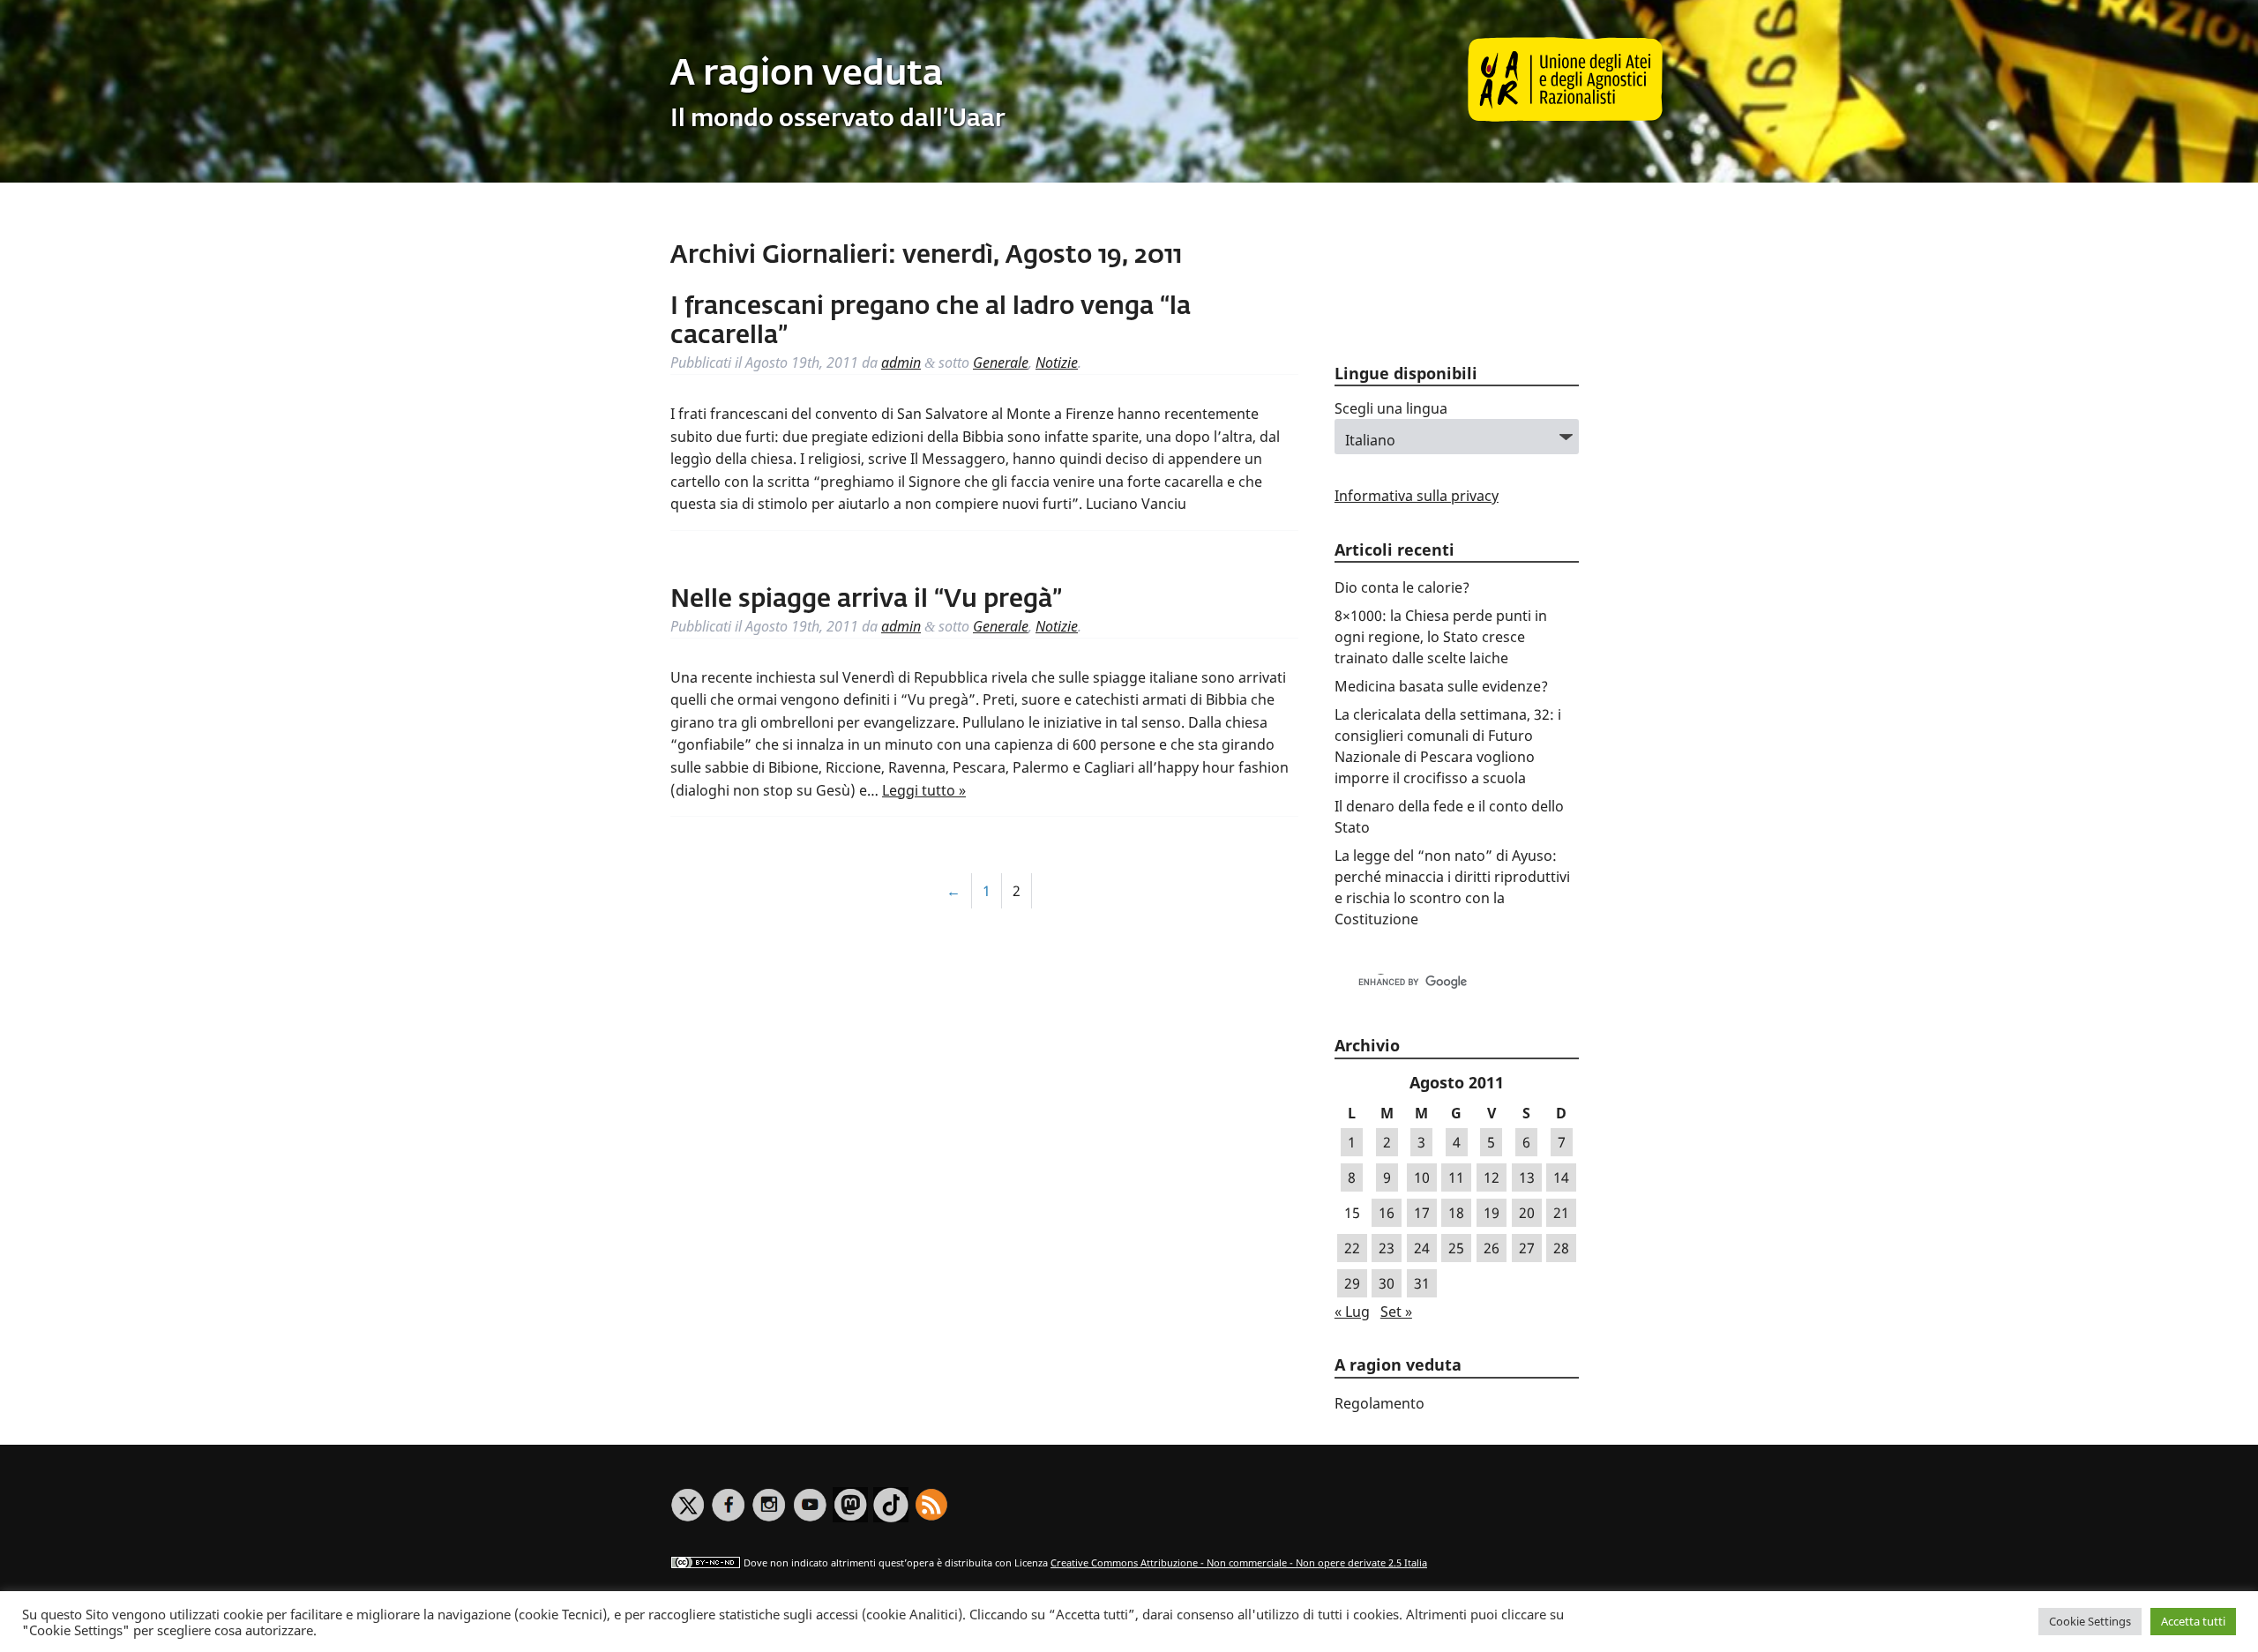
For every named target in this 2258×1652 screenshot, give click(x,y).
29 (1352, 1283)
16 (1387, 1213)
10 (1422, 1177)
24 (1422, 1248)
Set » (1396, 1312)
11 (1456, 1177)
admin (901, 363)
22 (1352, 1248)
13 (1527, 1177)
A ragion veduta (807, 75)
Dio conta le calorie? (1402, 587)
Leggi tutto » (924, 790)
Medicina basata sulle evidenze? (1441, 686)
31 (1422, 1283)
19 (1492, 1213)
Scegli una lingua (1391, 408)
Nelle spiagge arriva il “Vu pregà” (866, 600)
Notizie (1057, 363)
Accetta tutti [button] (2193, 1621)
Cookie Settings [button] (2090, 1621)
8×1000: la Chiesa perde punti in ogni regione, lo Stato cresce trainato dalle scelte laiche (1441, 637)
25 (1456, 1248)
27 (1527, 1248)
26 (1492, 1248)
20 (1527, 1213)
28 (1561, 1248)
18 (1456, 1213)
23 (1387, 1248)
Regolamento (1379, 1403)
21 (1561, 1213)
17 (1422, 1213)
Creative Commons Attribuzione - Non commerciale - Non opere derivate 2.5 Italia (1239, 1562)
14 (1561, 1177)
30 (1387, 1283)
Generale (1001, 363)
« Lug (1352, 1312)
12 (1492, 1177)
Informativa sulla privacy (1417, 496)
